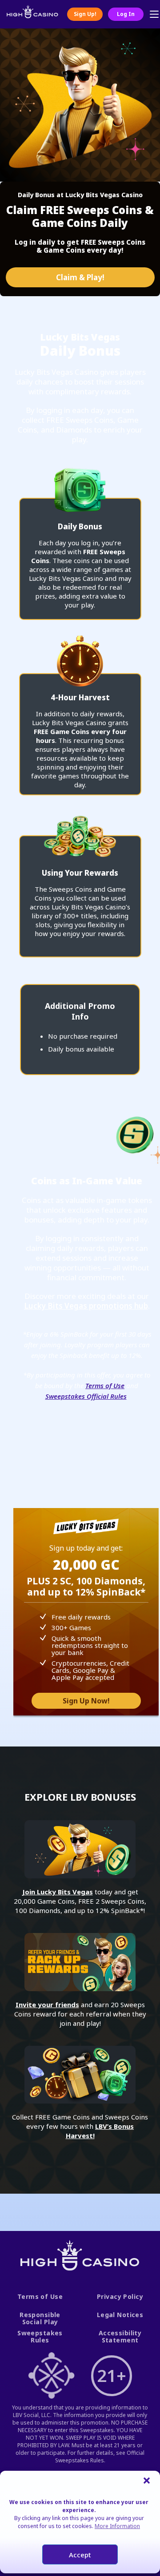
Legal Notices (120, 2315)
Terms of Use (105, 1385)
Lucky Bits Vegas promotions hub (86, 1306)
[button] (147, 2480)
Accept (80, 2555)
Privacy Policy (120, 2297)
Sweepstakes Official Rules (86, 1396)
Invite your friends (47, 2004)
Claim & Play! (80, 277)
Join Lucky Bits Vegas (58, 1892)
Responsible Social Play (40, 2319)
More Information (117, 2526)
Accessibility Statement (120, 2337)
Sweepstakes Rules (40, 2337)
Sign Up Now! (86, 1701)
